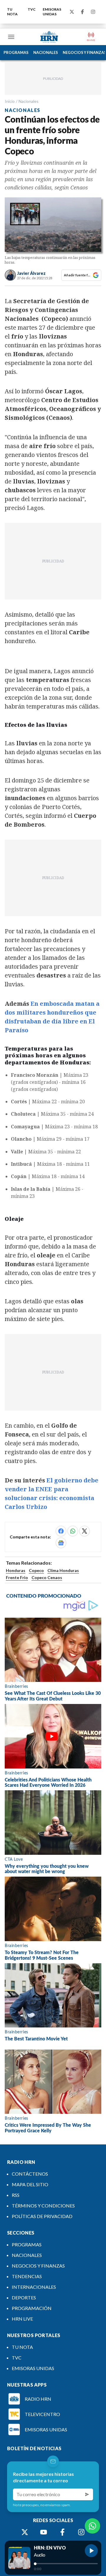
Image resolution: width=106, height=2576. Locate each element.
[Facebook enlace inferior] (62, 2532)
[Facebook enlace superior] (82, 12)
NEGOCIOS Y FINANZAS (38, 2266)
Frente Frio (17, 1577)
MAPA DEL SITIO (30, 2184)
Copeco (36, 1570)
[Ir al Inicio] (49, 37)
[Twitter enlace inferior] (25, 2532)
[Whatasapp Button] (92, 2526)
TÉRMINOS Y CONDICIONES (43, 2206)
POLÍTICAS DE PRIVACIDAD (42, 2216)
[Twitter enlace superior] (72, 12)
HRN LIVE (22, 2319)
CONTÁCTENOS (30, 2174)
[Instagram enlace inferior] (81, 2532)
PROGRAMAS (16, 52)
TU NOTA (12, 12)
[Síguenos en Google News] (61, 1543)
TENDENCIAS (27, 2276)
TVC (32, 9)
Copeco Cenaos (47, 1577)
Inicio (10, 101)
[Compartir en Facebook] (61, 1531)
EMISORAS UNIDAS (52, 12)
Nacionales (29, 101)
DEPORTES (24, 2297)
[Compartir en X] (85, 1531)
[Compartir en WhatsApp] (73, 1531)
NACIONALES (46, 52)
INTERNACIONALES (34, 2287)
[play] (91, 2551)
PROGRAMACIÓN (32, 2308)
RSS (16, 2195)
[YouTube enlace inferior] (44, 2532)
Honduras (16, 1570)
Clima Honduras (63, 1570)
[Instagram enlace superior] (93, 12)
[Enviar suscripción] (87, 2494)
